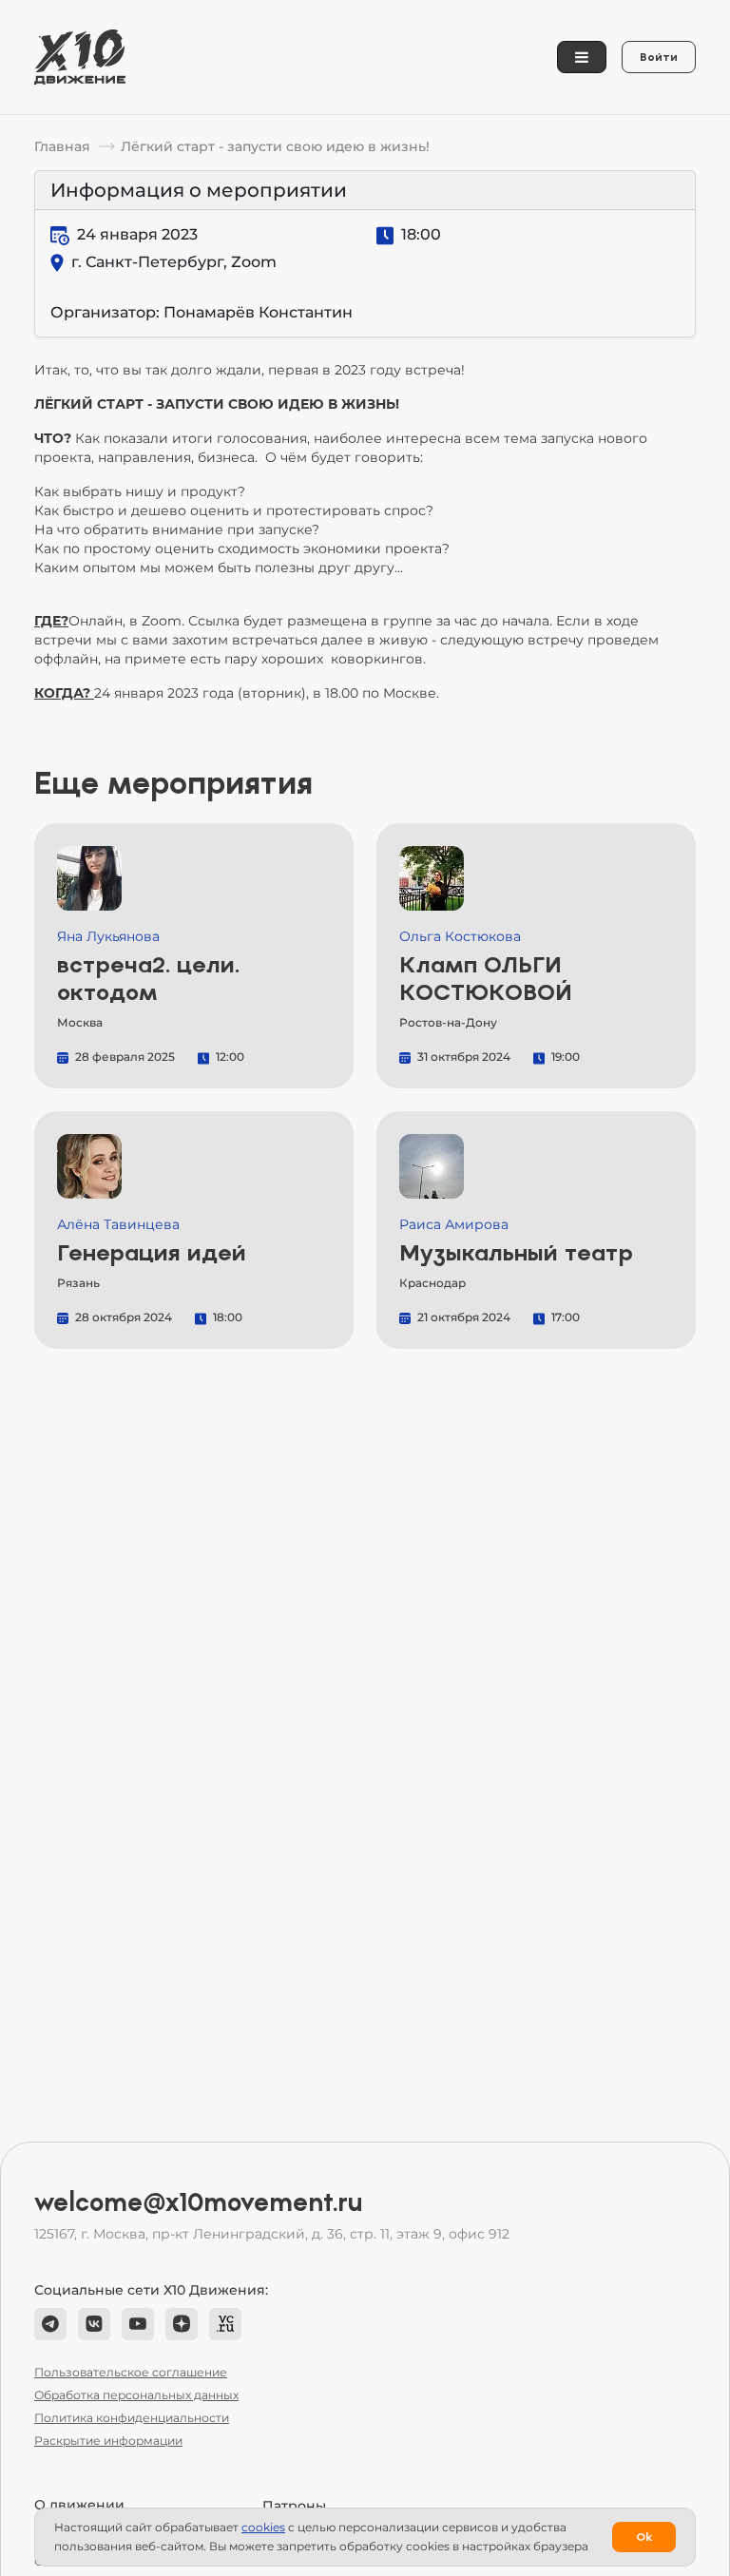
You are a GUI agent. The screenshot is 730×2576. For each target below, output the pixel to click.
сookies (263, 2527)
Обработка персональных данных (136, 2395)
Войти (659, 57)
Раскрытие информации (108, 2441)
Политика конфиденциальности (132, 2418)
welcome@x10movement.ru (199, 2202)
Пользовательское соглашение (131, 2372)
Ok (644, 2537)
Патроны (294, 2506)
